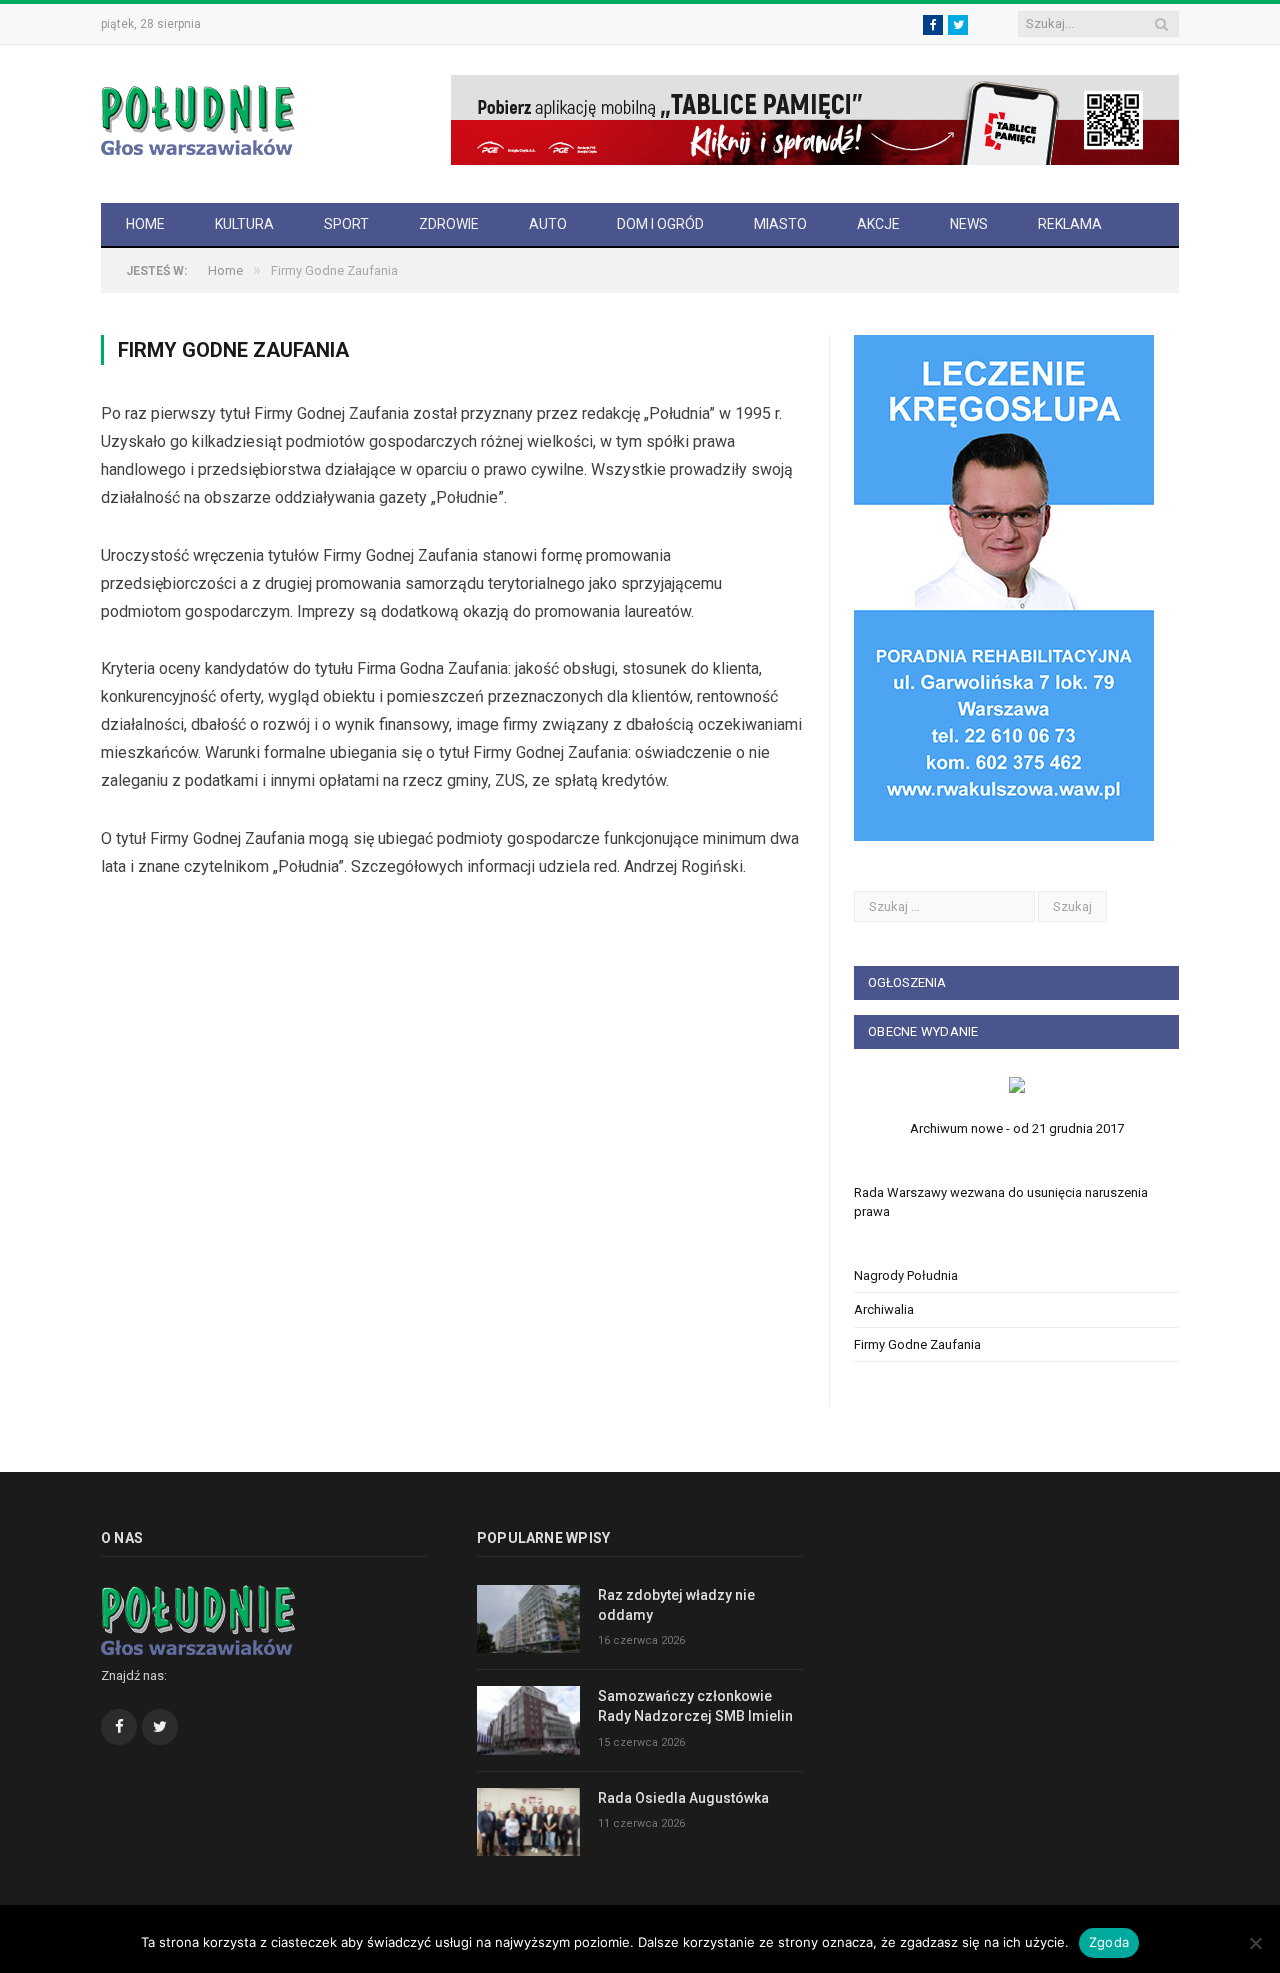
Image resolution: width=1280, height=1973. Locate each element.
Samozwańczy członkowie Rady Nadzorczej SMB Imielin (695, 1706)
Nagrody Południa (906, 1275)
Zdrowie (449, 224)
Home (145, 224)
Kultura (244, 224)
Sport (346, 224)
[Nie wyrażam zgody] (1255, 1943)
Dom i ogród (660, 224)
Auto (548, 224)
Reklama (1070, 224)
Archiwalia (884, 1309)
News (969, 224)
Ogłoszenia (907, 982)
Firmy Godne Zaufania (917, 1344)
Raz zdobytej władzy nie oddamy (676, 1605)
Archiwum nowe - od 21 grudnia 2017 (1017, 1128)
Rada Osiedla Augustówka (683, 1798)
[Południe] (198, 117)
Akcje (878, 224)
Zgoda (1109, 1942)
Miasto (780, 224)
